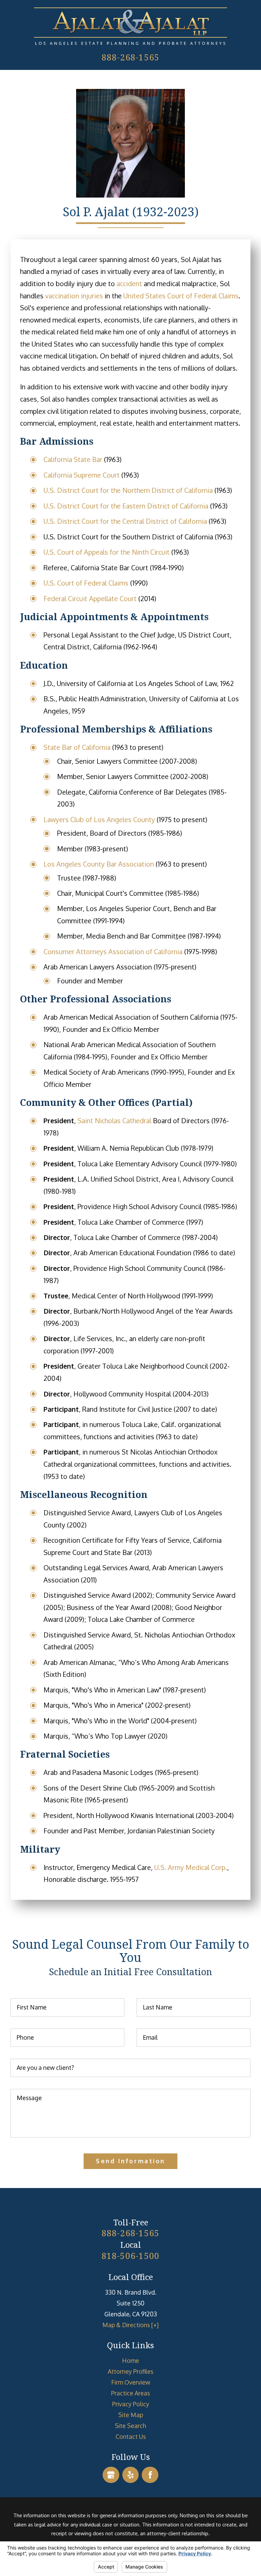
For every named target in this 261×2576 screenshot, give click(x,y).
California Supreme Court (82, 475)
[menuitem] (131, 2360)
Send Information (130, 2161)
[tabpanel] (130, 1070)
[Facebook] (150, 2475)
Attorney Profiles (130, 2371)
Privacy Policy (131, 2404)
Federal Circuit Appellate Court (90, 599)
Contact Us (131, 2436)
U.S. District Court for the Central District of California (125, 521)
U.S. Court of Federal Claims (86, 583)
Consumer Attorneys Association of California (113, 952)
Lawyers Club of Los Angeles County (99, 820)
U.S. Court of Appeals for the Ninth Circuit (107, 552)
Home (130, 2360)
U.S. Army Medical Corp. (191, 1867)
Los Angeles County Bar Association (99, 864)
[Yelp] (131, 2475)
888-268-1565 (131, 57)
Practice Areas (130, 2393)
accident (129, 284)
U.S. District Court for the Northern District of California (128, 490)
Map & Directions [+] (130, 2325)
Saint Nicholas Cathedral (114, 1121)
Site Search (130, 2426)
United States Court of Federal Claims (181, 296)
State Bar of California (77, 747)
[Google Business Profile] (111, 2475)
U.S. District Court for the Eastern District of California (126, 506)
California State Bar (73, 459)
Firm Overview (131, 2382)
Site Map (131, 2415)
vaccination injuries (74, 296)
